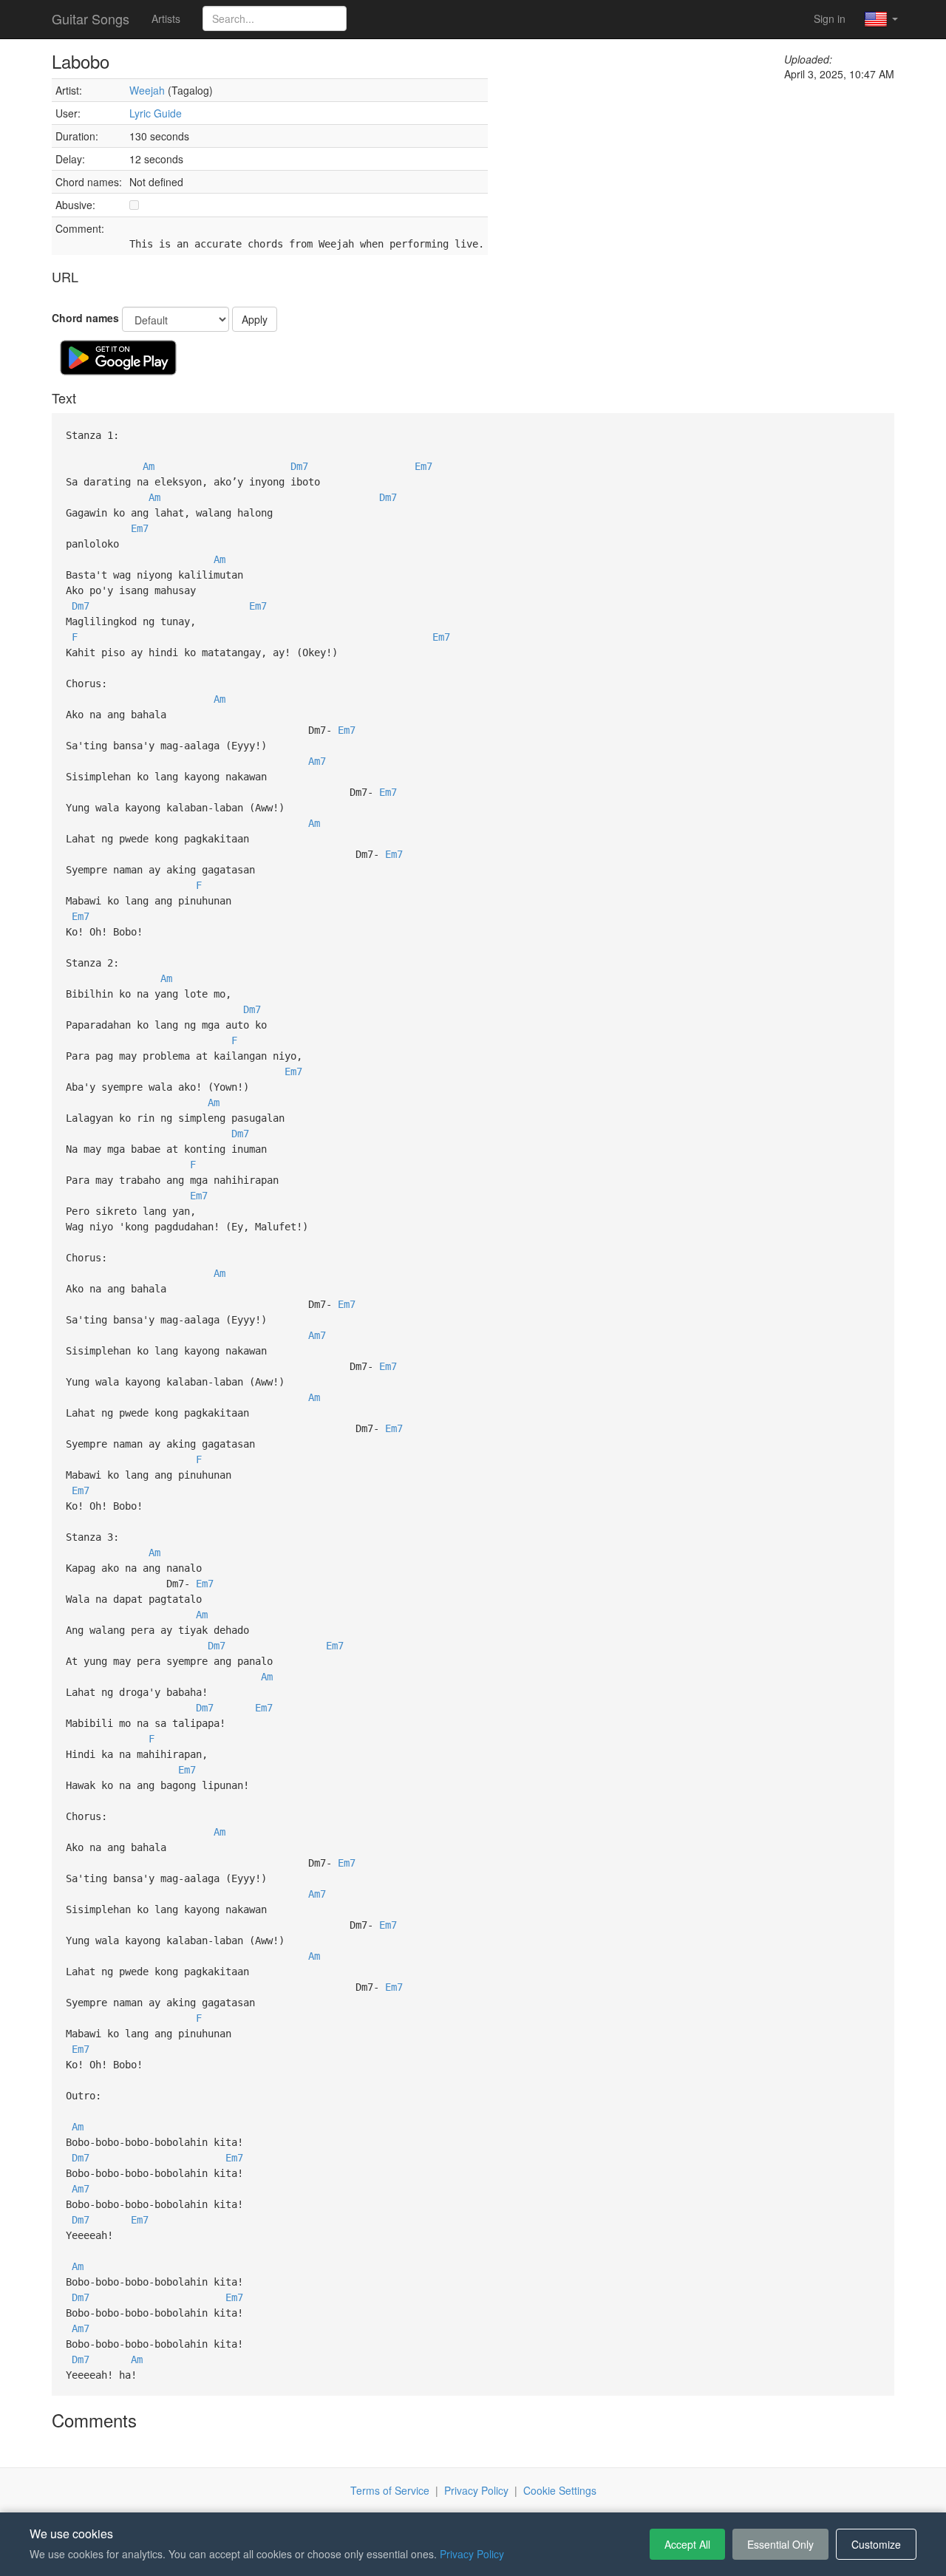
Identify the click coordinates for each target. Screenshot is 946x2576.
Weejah (147, 90)
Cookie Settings (560, 2490)
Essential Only (780, 2544)
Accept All (687, 2544)
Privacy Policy (476, 2490)
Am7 (317, 761)
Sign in (830, 18)
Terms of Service (390, 2490)
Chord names (85, 318)
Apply (255, 319)
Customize (876, 2544)
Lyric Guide (156, 113)
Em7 (423, 466)
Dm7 (299, 466)
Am (149, 466)
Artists (166, 18)
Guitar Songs (91, 18)
